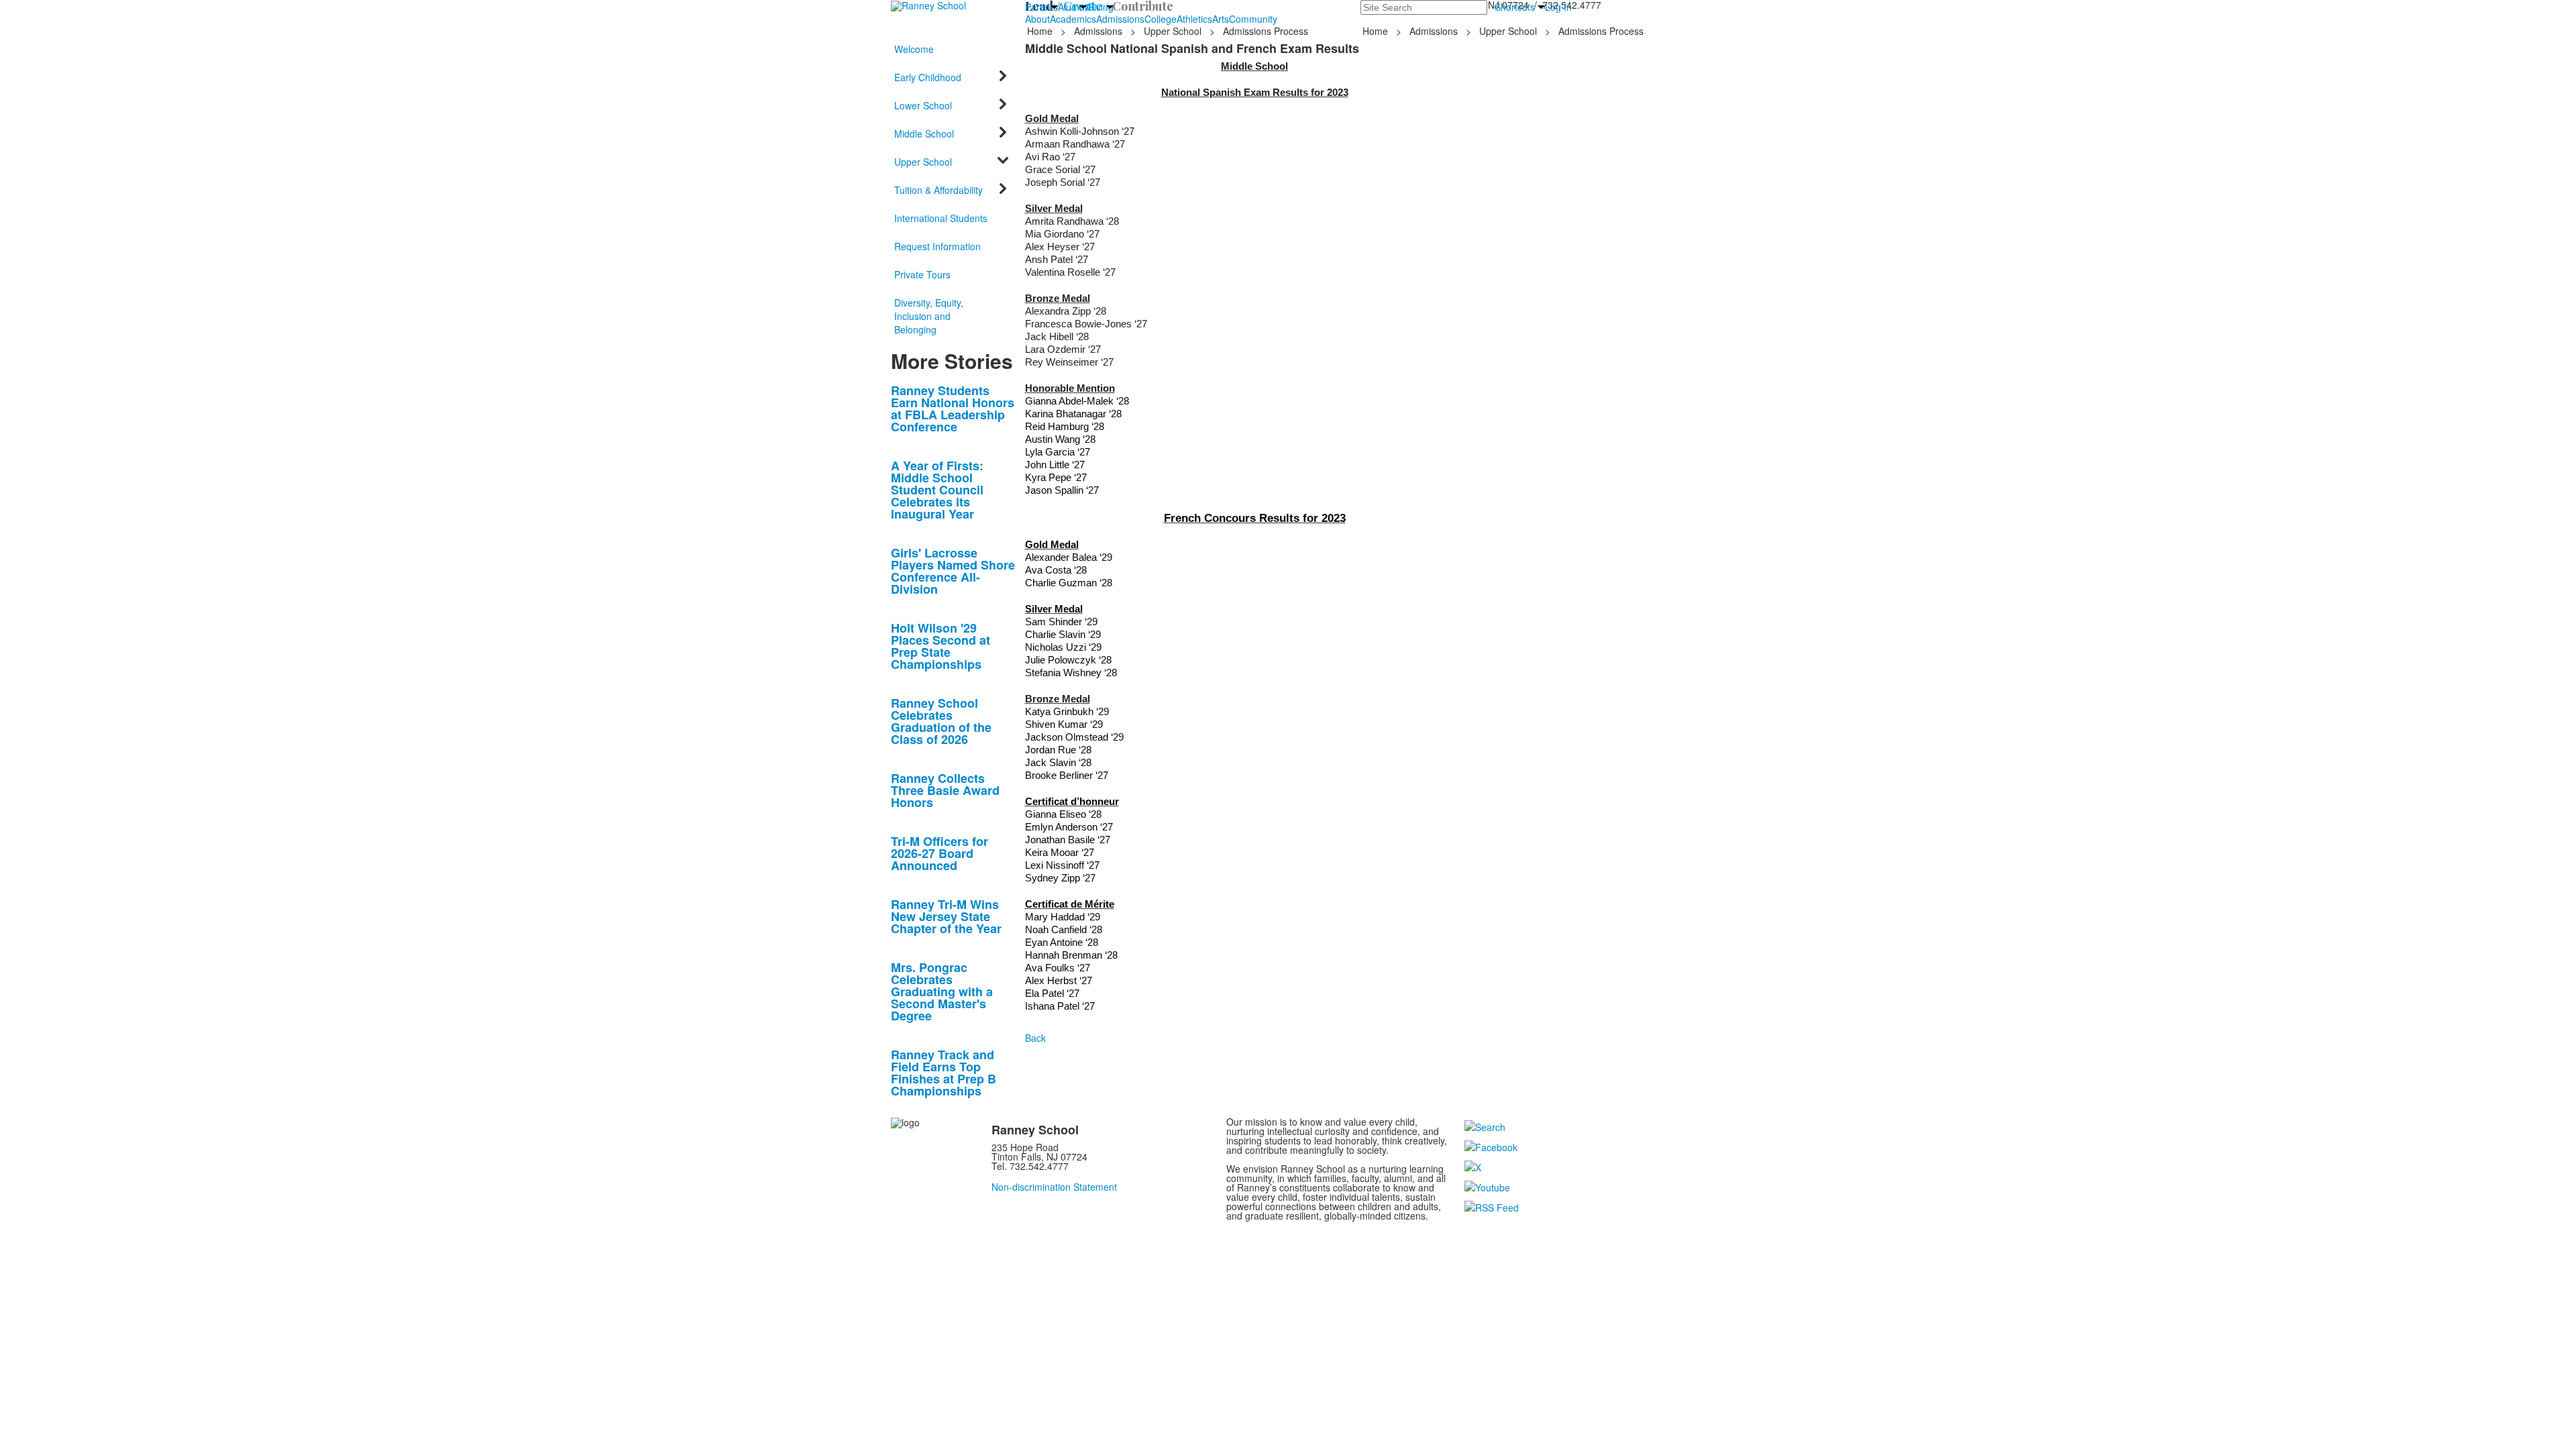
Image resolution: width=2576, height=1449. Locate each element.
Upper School (1173, 31)
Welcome (914, 49)
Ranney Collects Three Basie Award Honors (945, 790)
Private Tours (922, 274)
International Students (941, 218)
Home (1041, 31)
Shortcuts (1515, 7)
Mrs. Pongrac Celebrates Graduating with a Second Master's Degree (942, 991)
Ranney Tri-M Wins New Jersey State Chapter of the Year (946, 916)
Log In (1558, 7)
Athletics (1194, 19)
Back (1035, 1038)
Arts (1221, 19)
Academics (1073, 19)
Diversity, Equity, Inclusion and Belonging (929, 316)
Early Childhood (928, 77)
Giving (1100, 7)
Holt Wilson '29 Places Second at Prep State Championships (941, 646)
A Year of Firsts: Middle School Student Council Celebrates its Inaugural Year (937, 490)
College (1161, 19)
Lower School (923, 105)
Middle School (924, 133)
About (1037, 19)
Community (1253, 19)
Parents (1041, 7)
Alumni (1072, 7)
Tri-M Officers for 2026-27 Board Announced (940, 853)
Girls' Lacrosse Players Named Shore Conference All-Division (953, 571)
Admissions (1120, 19)
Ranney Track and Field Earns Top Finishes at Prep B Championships (944, 1073)
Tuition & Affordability (938, 190)
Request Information (937, 246)
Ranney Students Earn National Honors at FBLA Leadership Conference (953, 409)
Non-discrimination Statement (1054, 1187)
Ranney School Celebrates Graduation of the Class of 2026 (941, 721)
